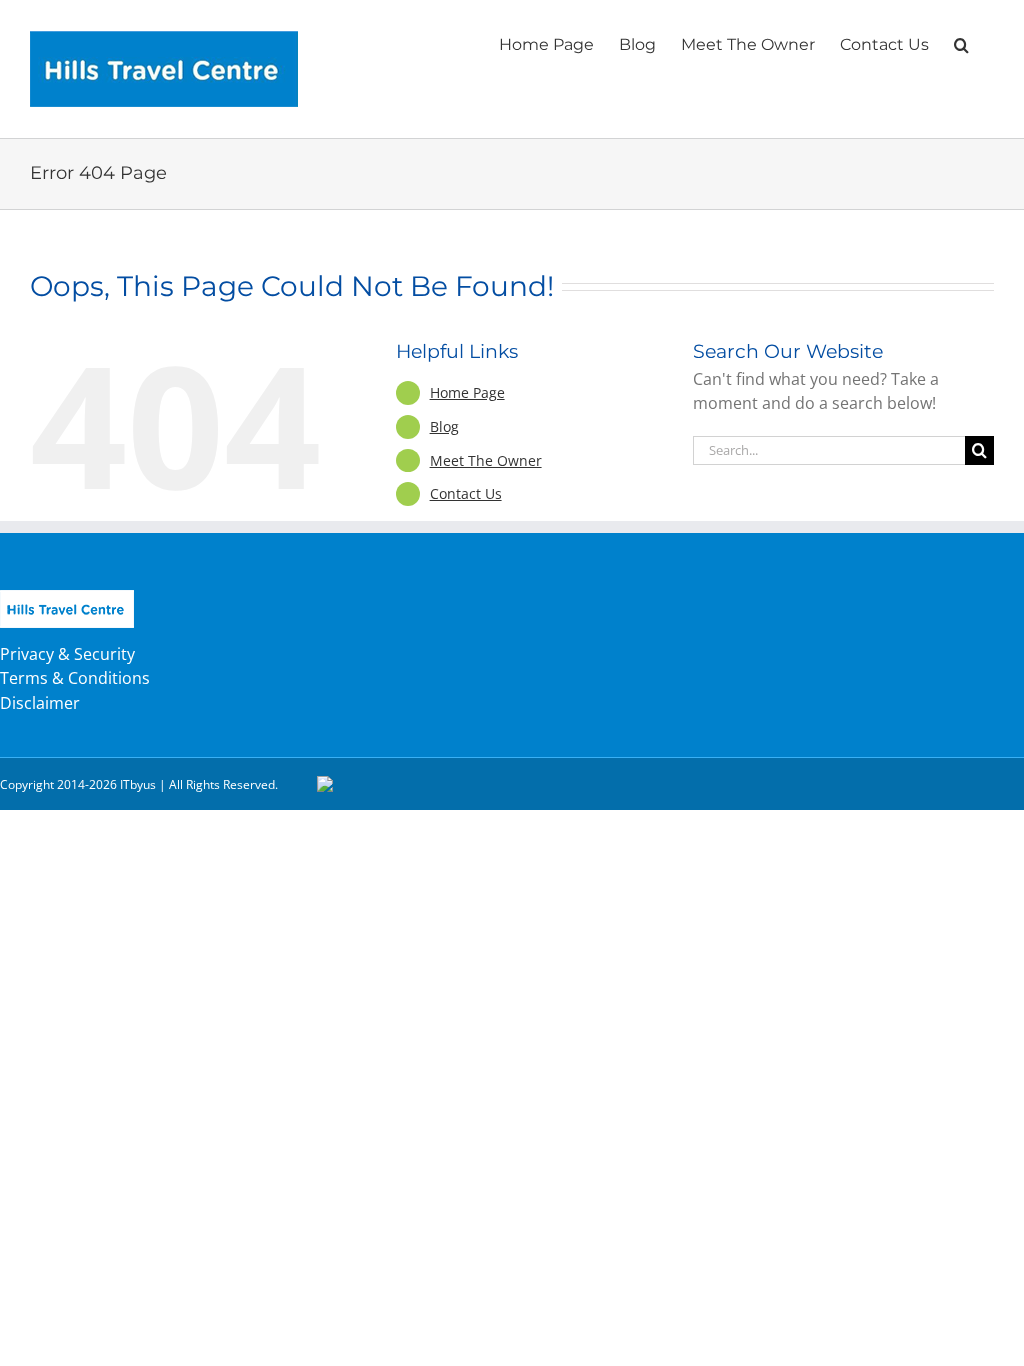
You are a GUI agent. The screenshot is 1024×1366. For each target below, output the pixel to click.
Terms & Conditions (75, 678)
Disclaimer (40, 703)
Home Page (467, 392)
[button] (961, 43)
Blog (444, 426)
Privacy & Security (67, 654)
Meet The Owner (486, 460)
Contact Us (466, 493)
